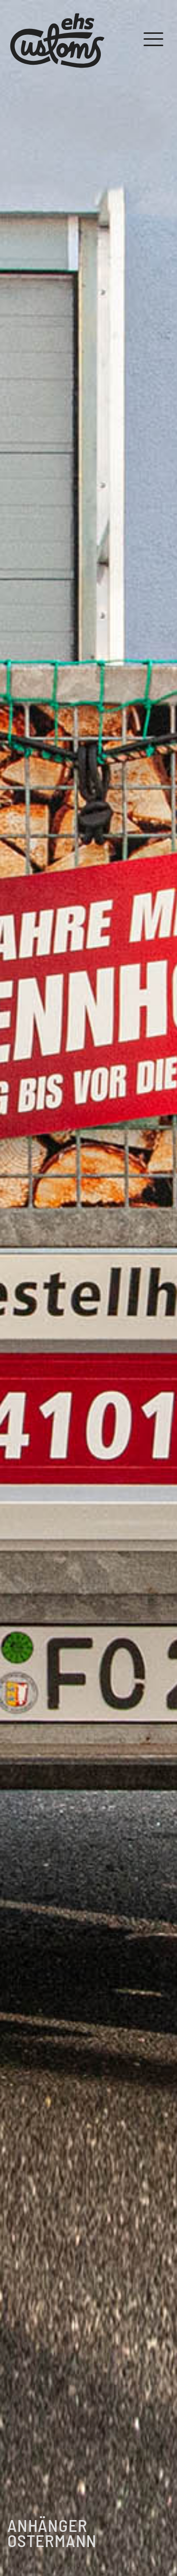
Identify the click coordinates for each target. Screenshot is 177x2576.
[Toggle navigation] (153, 39)
